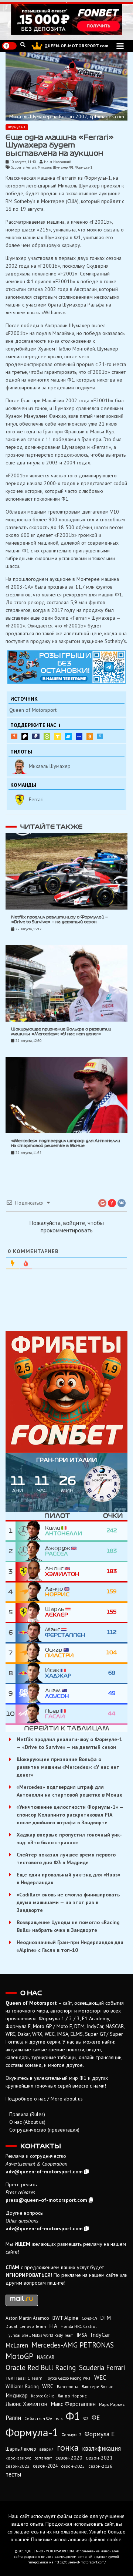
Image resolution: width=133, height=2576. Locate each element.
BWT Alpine (65, 2318)
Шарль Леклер (21, 2449)
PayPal (36, 736)
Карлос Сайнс (43, 2396)
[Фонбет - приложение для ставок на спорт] (66, 19)
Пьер (55, 1714)
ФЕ (96, 2418)
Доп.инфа (100, 736)
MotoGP (20, 2356)
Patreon (25, 737)
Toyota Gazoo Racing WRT (68, 2378)
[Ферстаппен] (30, 1633)
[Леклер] (30, 1612)
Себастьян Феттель (43, 2418)
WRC (48, 2386)
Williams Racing (22, 2386)
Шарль (57, 1612)
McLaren (17, 2345)
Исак (58, 1673)
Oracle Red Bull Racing (41, 2367)
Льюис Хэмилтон (26, 2404)
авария (47, 2449)
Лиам (57, 1693)
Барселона (68, 2387)
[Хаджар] (30, 1673)
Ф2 (86, 2418)
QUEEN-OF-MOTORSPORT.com (76, 46)
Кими (64, 1531)
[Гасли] (30, 1714)
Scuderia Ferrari (24, 167)
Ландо (57, 1592)
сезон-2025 (73, 2466)
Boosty (14, 736)
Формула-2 (71, 2435)
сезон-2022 (18, 2466)
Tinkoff (58, 737)
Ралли (13, 2418)
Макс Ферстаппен (73, 2404)
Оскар (59, 1653)
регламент (43, 2458)
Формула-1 (17, 127)
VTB (68, 737)
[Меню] (120, 46)
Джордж (58, 1551)
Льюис (62, 1571)
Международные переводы (79, 737)
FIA (53, 2326)
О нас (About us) (27, 2122)
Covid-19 (89, 2318)
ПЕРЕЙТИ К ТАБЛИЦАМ (66, 1728)
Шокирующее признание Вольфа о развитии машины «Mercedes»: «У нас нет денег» (68, 1767)
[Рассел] (30, 1551)
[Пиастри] (30, 1653)
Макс (65, 1632)
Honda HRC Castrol (79, 2326)
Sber (47, 737)
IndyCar (100, 2335)
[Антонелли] (30, 1531)
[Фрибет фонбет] (66, 1392)
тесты (13, 2474)
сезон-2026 (100, 2466)
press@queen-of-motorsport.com (46, 2200)
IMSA (82, 2335)
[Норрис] (30, 1592)
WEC (100, 2377)
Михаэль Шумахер (53, 167)
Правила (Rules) (27, 2114)
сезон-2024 (45, 2466)
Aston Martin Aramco (27, 2318)
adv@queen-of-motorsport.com (44, 2172)
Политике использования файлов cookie (76, 2539)
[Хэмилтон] (30, 1572)
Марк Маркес (112, 2404)
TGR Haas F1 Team (24, 2378)
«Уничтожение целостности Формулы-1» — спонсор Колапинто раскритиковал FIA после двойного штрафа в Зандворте (70, 1815)
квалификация (101, 2448)
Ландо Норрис (72, 2396)
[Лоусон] (30, 1694)
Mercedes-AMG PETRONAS (73, 2345)
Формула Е (100, 2434)
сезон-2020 (69, 2458)
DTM (106, 2318)
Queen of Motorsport (33, 710)
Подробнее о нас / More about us (44, 2099)
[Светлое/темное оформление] (9, 46)
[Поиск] (23, 45)
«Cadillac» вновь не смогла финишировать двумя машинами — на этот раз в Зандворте (68, 1902)
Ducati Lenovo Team (26, 2326)
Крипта (90, 737)
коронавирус (18, 2458)
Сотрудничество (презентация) (44, 2130)
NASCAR (46, 2357)
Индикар (17, 2395)
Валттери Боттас (97, 2387)
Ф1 (71, 167)
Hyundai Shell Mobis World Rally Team (40, 2335)
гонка (68, 2447)
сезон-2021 (99, 2458)
